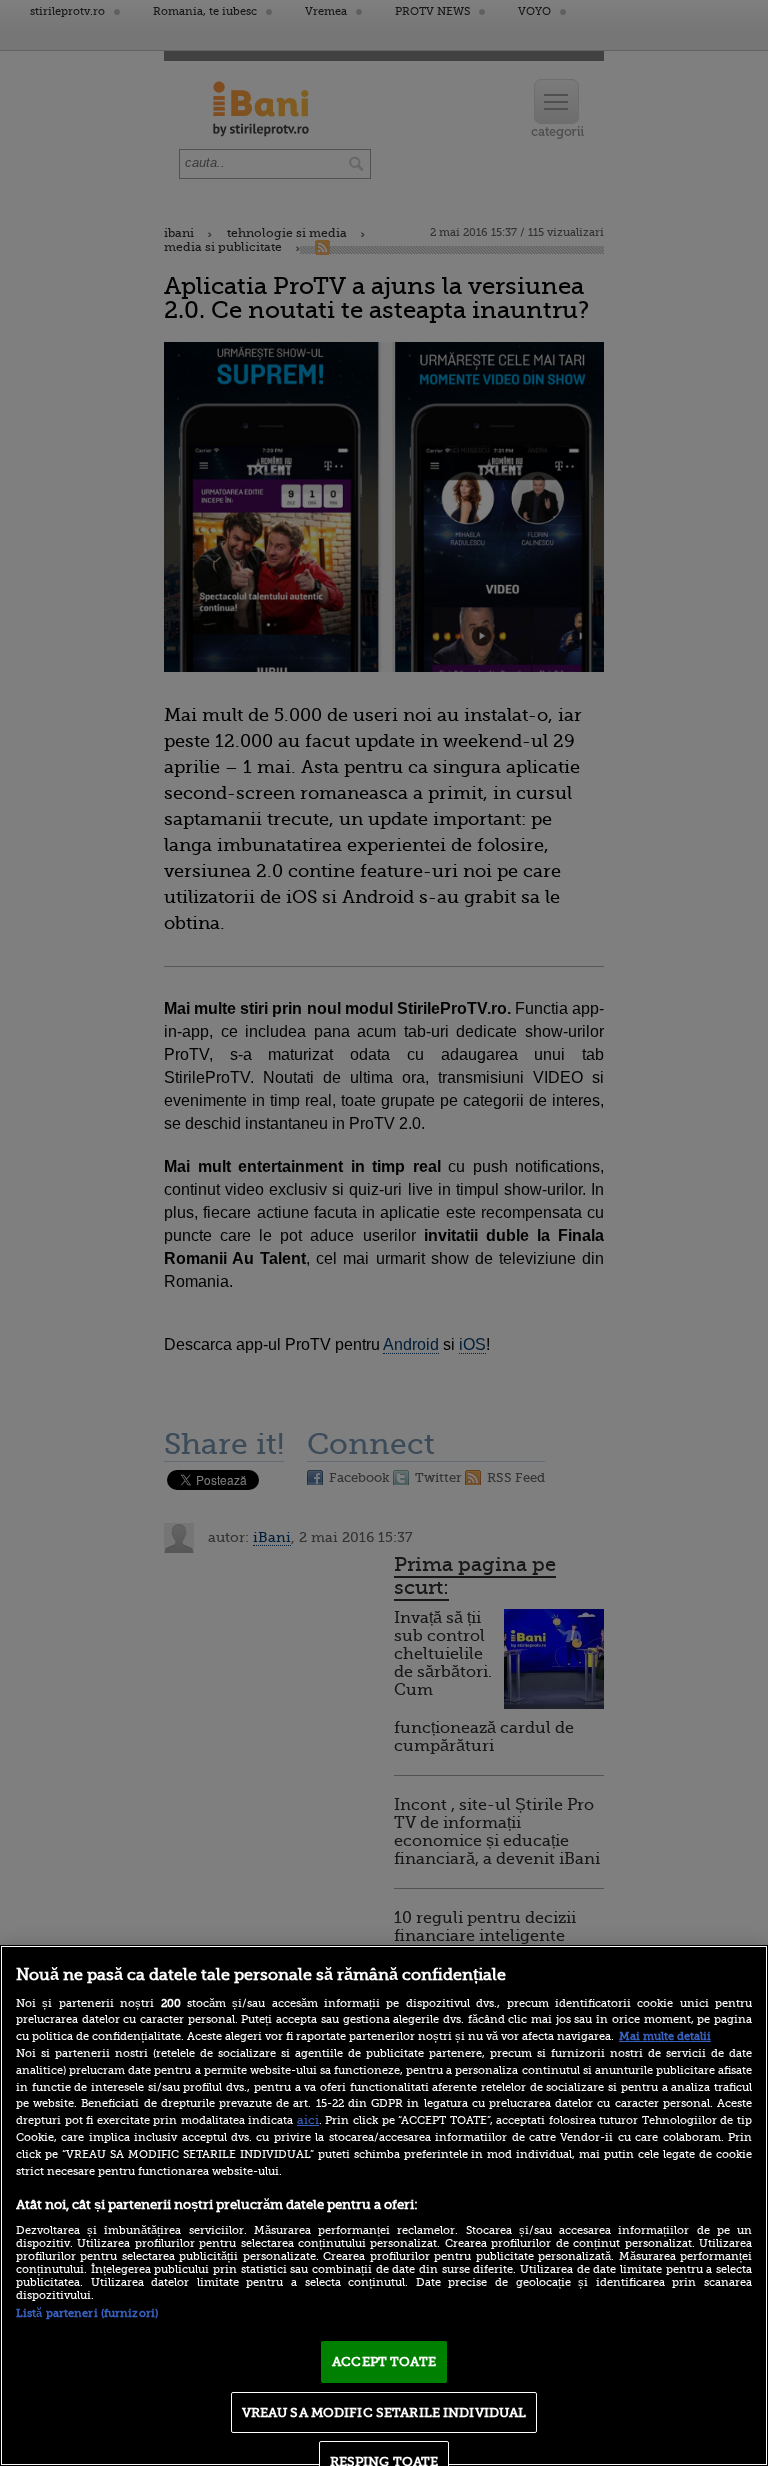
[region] (384, 2205)
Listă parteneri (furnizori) (87, 2313)
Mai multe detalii (665, 2036)
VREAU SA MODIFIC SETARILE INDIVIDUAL (384, 2412)
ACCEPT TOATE (384, 2361)
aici (308, 2120)
